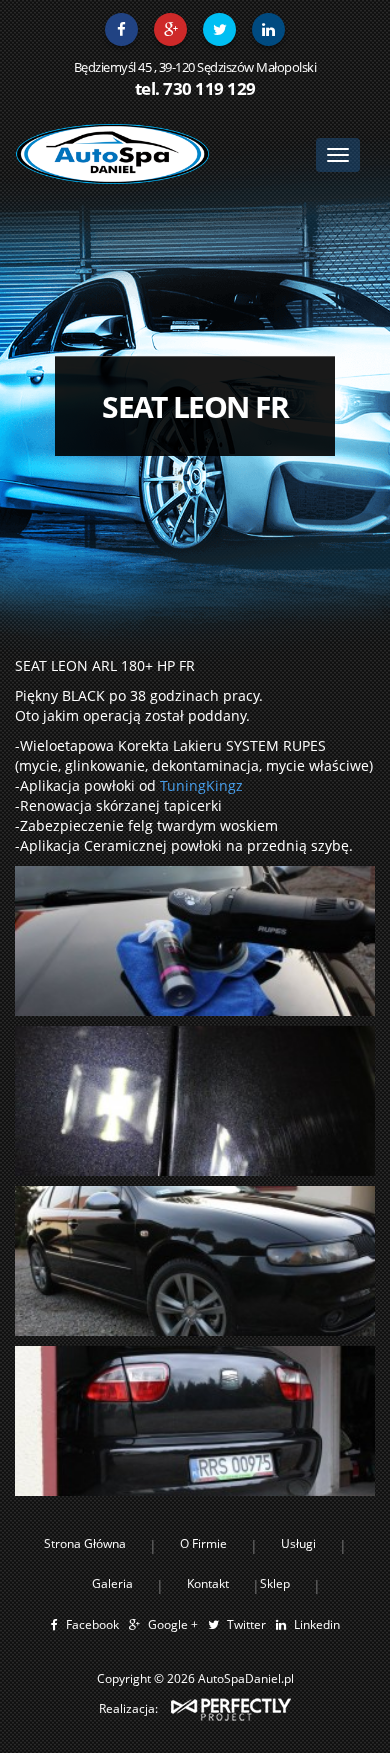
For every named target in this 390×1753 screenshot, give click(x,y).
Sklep (275, 1583)
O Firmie (203, 1543)
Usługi (298, 1543)
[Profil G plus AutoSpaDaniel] (170, 29)
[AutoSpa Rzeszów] (112, 154)
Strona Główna (85, 1543)
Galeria (112, 1583)
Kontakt (208, 1583)
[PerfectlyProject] (231, 1708)
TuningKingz (201, 785)
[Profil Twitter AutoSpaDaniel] (219, 29)
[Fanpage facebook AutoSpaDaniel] (121, 29)
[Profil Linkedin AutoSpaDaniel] (268, 29)
